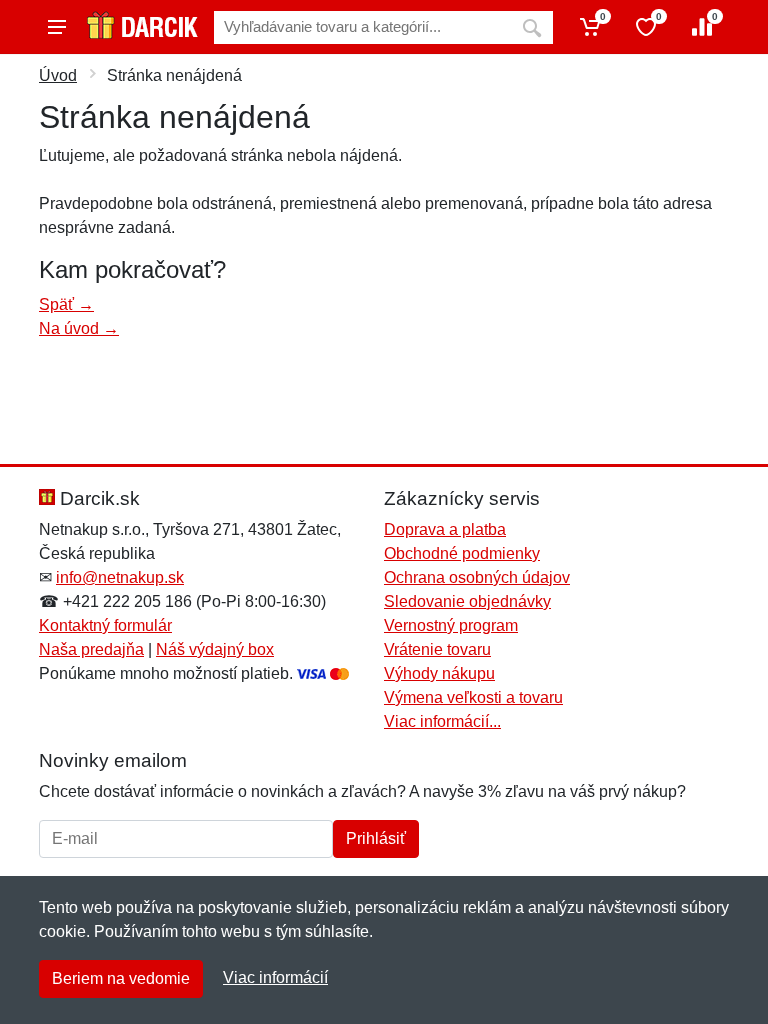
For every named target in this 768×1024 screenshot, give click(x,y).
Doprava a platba (445, 529)
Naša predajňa (91, 649)
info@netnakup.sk (120, 577)
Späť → (66, 304)
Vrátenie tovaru (437, 649)
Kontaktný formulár (105, 625)
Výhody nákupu (439, 673)
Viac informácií (275, 977)
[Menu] (57, 27)
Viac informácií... (442, 721)
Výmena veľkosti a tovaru (473, 697)
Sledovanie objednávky (467, 601)
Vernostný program (451, 625)
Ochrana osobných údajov (477, 577)
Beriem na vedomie (121, 978)
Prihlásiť (376, 838)
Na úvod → (79, 328)
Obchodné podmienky (462, 553)
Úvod (58, 75)
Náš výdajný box (215, 649)
